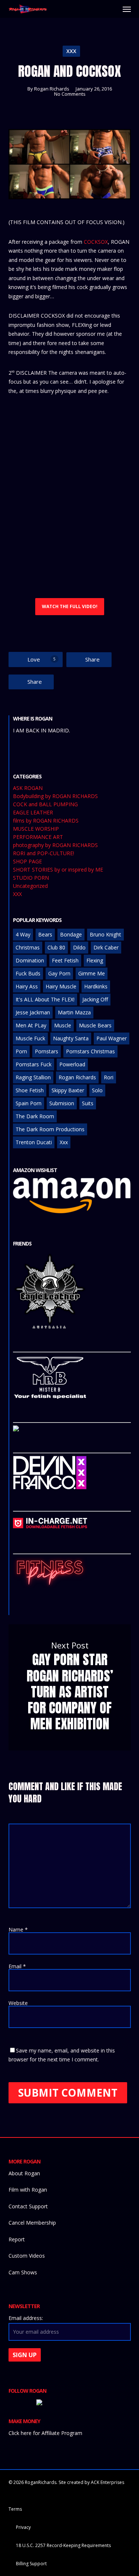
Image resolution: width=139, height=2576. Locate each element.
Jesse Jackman (33, 1012)
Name (18, 1929)
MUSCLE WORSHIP (36, 829)
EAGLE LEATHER (33, 813)
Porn (21, 1051)
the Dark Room (35, 1116)
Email (17, 1966)
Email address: (26, 2318)
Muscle (63, 1025)
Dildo (79, 947)
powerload (72, 1064)
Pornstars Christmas (90, 1051)
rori (109, 1077)
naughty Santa (71, 1038)
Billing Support (31, 2564)
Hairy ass (27, 986)
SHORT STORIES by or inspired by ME (58, 870)
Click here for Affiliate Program (45, 2433)
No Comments (70, 94)
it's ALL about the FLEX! (45, 999)
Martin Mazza (74, 1012)
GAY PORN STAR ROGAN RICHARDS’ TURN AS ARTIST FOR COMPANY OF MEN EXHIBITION (70, 1687)
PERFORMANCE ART (38, 837)
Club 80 (56, 947)
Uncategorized (30, 886)
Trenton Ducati (34, 1142)
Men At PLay (31, 1025)
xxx (64, 1142)
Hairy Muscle (61, 986)
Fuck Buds (28, 973)
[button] (127, 9)
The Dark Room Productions (50, 1129)
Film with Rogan (28, 2190)
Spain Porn (29, 1103)
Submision (62, 1103)
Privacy (23, 2527)
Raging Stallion (33, 1077)
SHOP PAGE (27, 862)
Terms (15, 2509)
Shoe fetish (30, 1090)
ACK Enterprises (107, 2482)
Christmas (28, 947)
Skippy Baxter (68, 1090)
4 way (23, 934)
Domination (30, 960)
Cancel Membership (32, 2223)
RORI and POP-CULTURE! (44, 853)
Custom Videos (27, 2256)
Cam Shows (23, 2272)
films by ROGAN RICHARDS (46, 821)
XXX (71, 51)
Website (18, 2003)
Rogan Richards (52, 89)
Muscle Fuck (30, 1038)
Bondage (71, 934)
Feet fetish (65, 960)
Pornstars (47, 1051)
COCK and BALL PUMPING (45, 804)
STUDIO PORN (31, 878)
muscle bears (95, 1025)
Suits (88, 1103)
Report (17, 2239)
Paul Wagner (112, 1038)
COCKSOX (96, 242)
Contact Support (28, 2206)
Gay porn (59, 973)
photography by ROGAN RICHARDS (55, 845)
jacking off (95, 999)
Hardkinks (96, 986)
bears (45, 934)
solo (97, 1090)
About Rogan (24, 2173)
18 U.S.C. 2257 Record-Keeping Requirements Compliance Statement (63, 2546)
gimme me (92, 973)
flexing (95, 960)
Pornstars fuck (34, 1064)
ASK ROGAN (28, 788)
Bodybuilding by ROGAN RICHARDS (55, 796)
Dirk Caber (106, 947)
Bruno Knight (105, 934)
